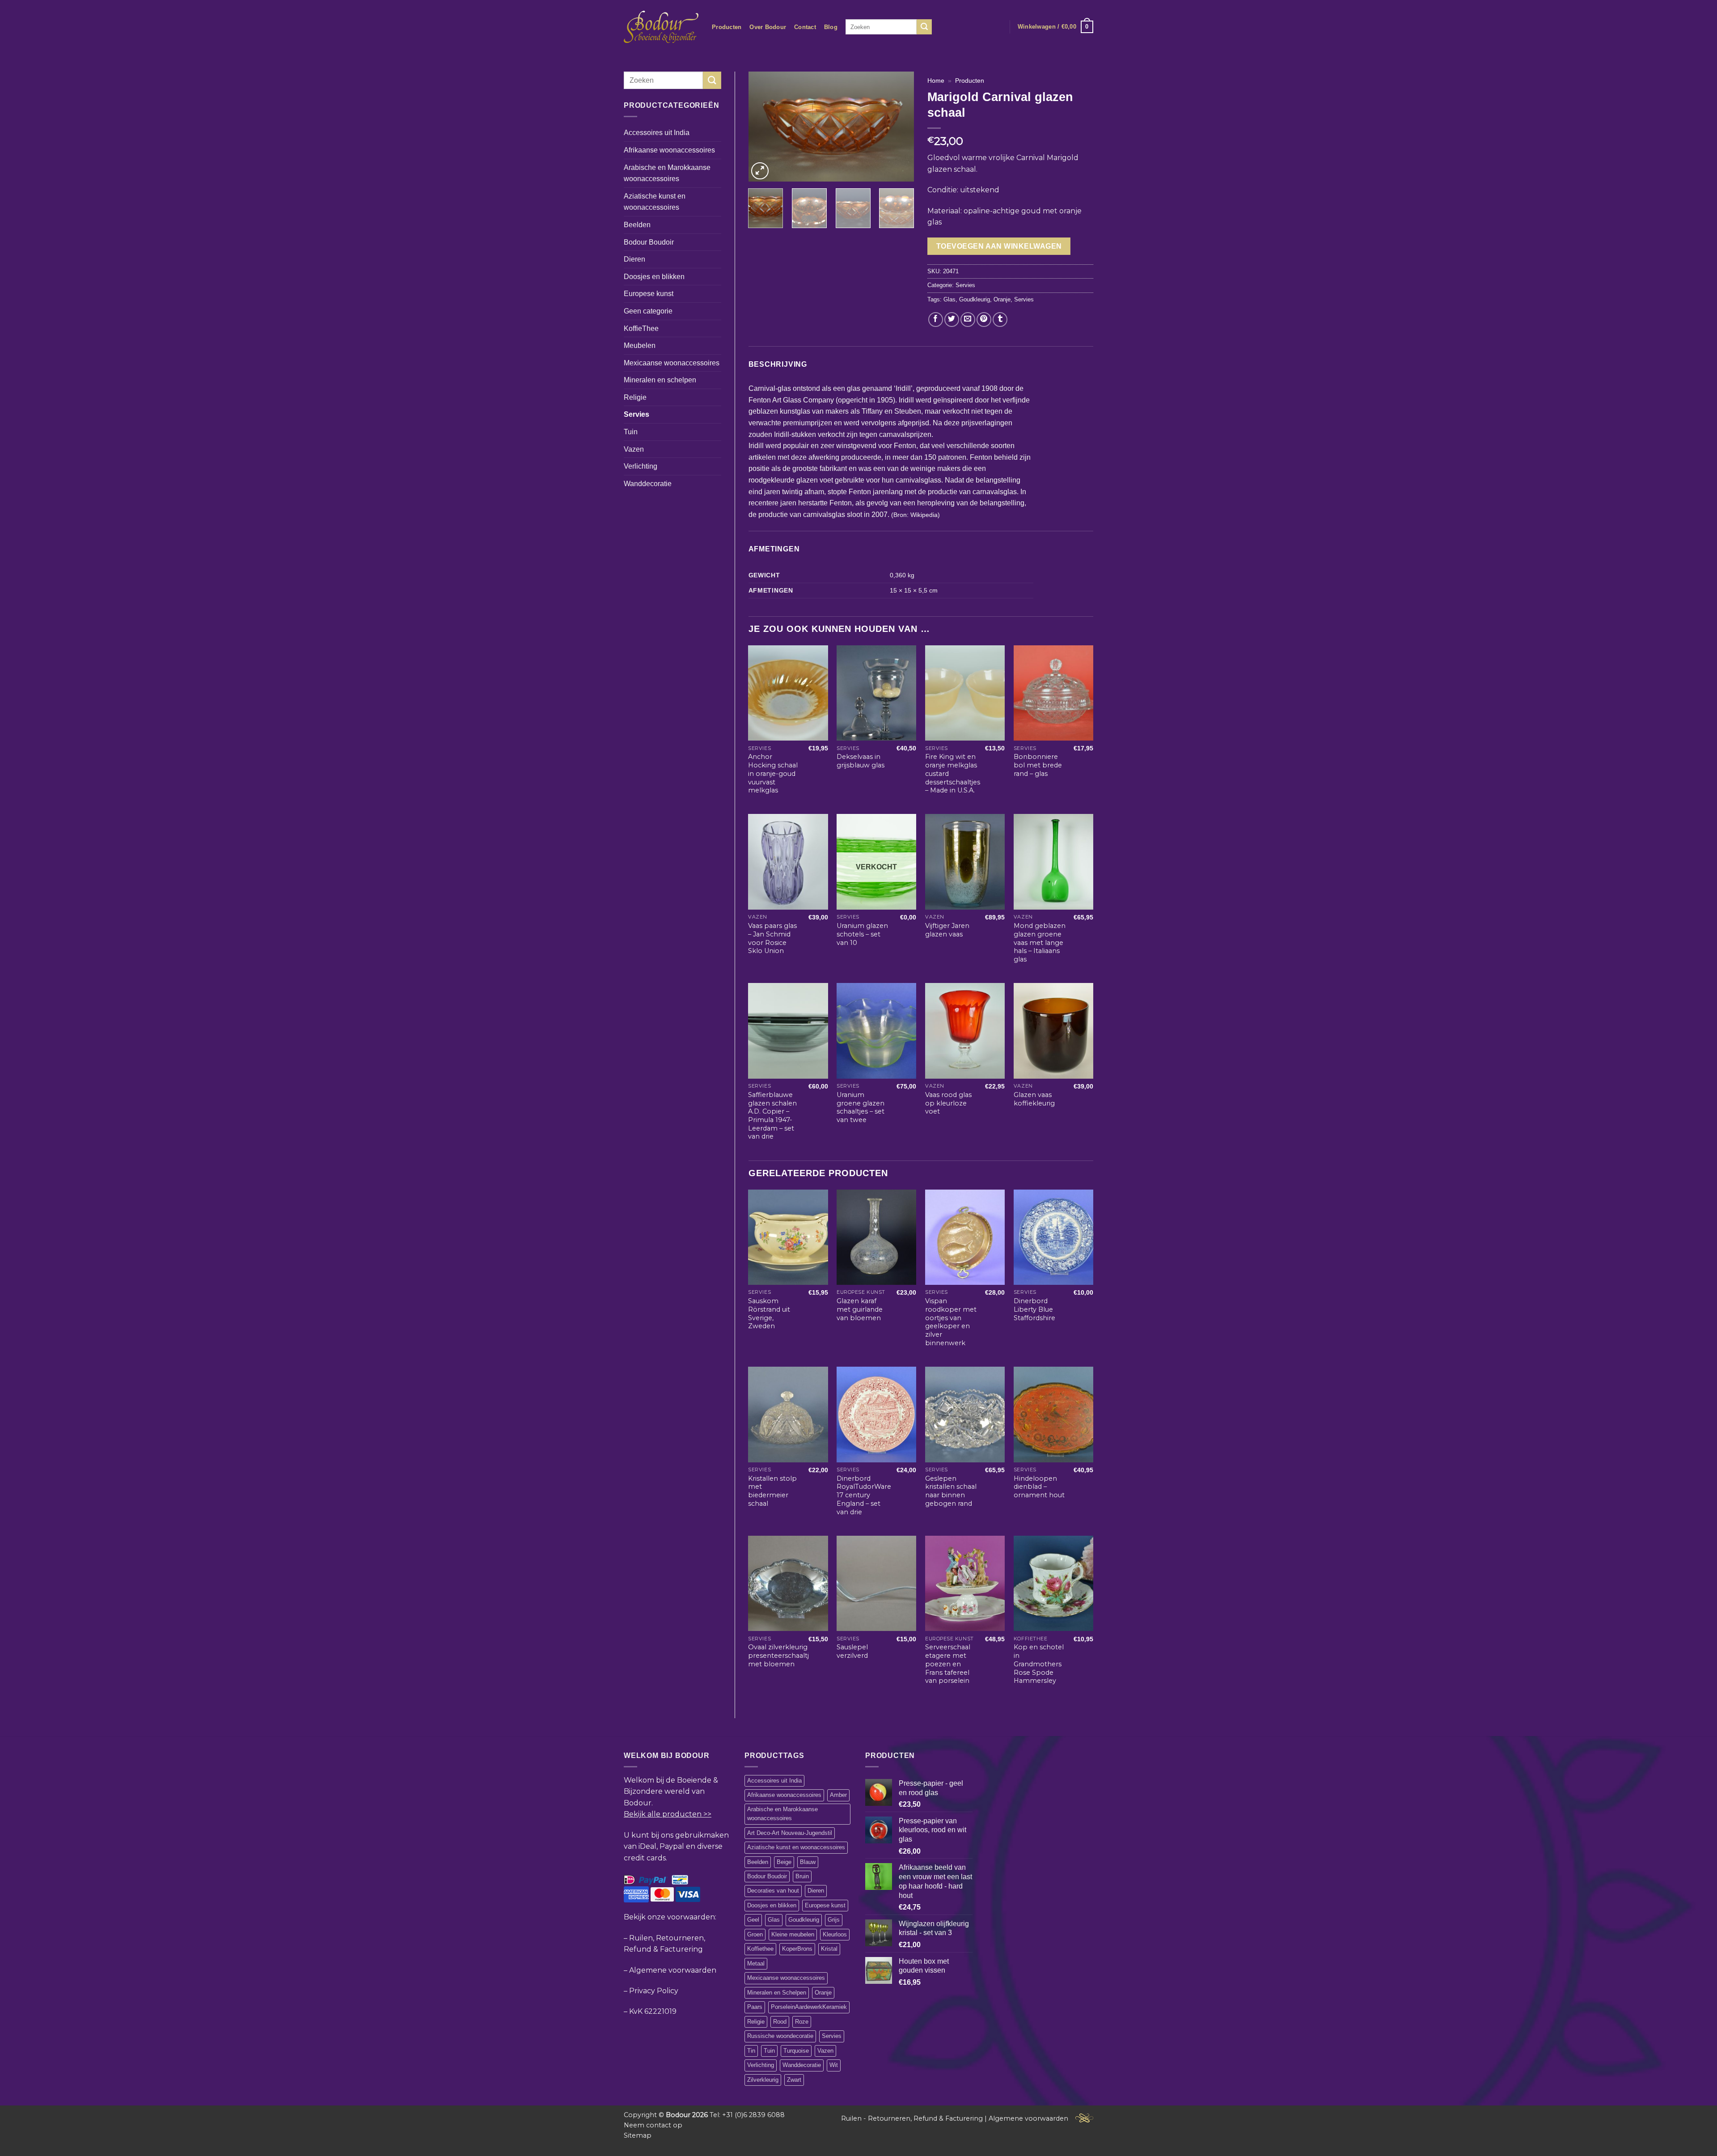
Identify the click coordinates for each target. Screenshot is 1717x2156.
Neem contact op (653, 2125)
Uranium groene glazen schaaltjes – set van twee (861, 1107)
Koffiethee (760, 1949)
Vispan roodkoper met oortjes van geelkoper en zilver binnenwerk (951, 1322)
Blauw (808, 1862)
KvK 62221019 (653, 2011)
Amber (838, 1795)
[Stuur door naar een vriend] (968, 320)
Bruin (802, 1876)
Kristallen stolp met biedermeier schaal (772, 1491)
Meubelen (640, 345)
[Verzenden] (924, 27)
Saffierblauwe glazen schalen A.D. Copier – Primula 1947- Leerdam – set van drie (772, 1116)
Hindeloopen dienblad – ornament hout (1039, 1487)
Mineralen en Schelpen (777, 1993)
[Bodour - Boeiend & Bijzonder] (661, 27)
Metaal (756, 1963)
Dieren (634, 259)
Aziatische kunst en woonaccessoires (655, 202)
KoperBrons (797, 1949)
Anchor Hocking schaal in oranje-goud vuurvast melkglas (773, 773)
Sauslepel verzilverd (852, 1651)
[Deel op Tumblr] (1000, 320)
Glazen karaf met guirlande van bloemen (860, 1309)
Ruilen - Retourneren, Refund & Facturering (912, 2118)
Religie (635, 397)
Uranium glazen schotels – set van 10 (862, 934)
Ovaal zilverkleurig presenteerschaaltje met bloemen (780, 1655)
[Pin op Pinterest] (984, 320)
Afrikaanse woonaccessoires (669, 150)
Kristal (829, 1949)
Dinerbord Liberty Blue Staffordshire (1034, 1309)
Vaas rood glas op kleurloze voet (948, 1103)
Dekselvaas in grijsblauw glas (861, 761)
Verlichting (641, 466)
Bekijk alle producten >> (668, 1814)
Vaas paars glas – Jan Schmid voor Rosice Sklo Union (772, 938)
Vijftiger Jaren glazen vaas (947, 930)
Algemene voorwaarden (673, 1970)
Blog (831, 27)
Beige (784, 1862)
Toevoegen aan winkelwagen (999, 246)
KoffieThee (641, 328)
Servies (636, 414)
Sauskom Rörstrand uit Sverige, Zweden (769, 1313)
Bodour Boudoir (649, 242)
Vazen (634, 449)
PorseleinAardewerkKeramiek (809, 2007)
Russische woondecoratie (780, 2036)
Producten (727, 27)
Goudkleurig (975, 299)
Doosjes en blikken (654, 277)
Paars (755, 2007)
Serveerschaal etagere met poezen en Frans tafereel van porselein (948, 1664)
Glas (949, 299)
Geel (753, 1920)
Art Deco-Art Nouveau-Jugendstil (790, 1833)
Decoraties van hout (773, 1891)
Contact (805, 27)
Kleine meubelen (793, 1934)
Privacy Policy (654, 1991)
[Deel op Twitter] (952, 320)
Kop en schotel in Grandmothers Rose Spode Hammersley (1039, 1664)
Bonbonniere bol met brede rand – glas (1038, 765)
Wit (834, 2065)
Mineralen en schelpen (660, 380)
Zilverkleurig (763, 2080)
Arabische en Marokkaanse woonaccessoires (667, 173)
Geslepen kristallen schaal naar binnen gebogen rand (951, 1491)
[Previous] (763, 127)
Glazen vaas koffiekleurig (1034, 1099)
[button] (1055, 27)
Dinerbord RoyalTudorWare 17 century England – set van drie (864, 1495)
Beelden (637, 225)
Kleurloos (835, 1934)
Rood (780, 2022)
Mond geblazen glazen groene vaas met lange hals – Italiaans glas (1040, 942)
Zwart (794, 2080)
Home (936, 81)
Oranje (1002, 299)
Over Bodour (768, 27)
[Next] (900, 127)
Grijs (834, 1920)
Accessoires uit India (657, 133)
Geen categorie (648, 311)
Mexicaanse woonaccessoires (672, 363)
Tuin (631, 432)
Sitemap (638, 2135)
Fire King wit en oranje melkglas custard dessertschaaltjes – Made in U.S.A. (953, 773)
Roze (802, 2022)
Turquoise (796, 2051)
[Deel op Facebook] (936, 320)
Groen (755, 1934)
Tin (751, 2051)
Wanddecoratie (648, 484)
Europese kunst (649, 294)
